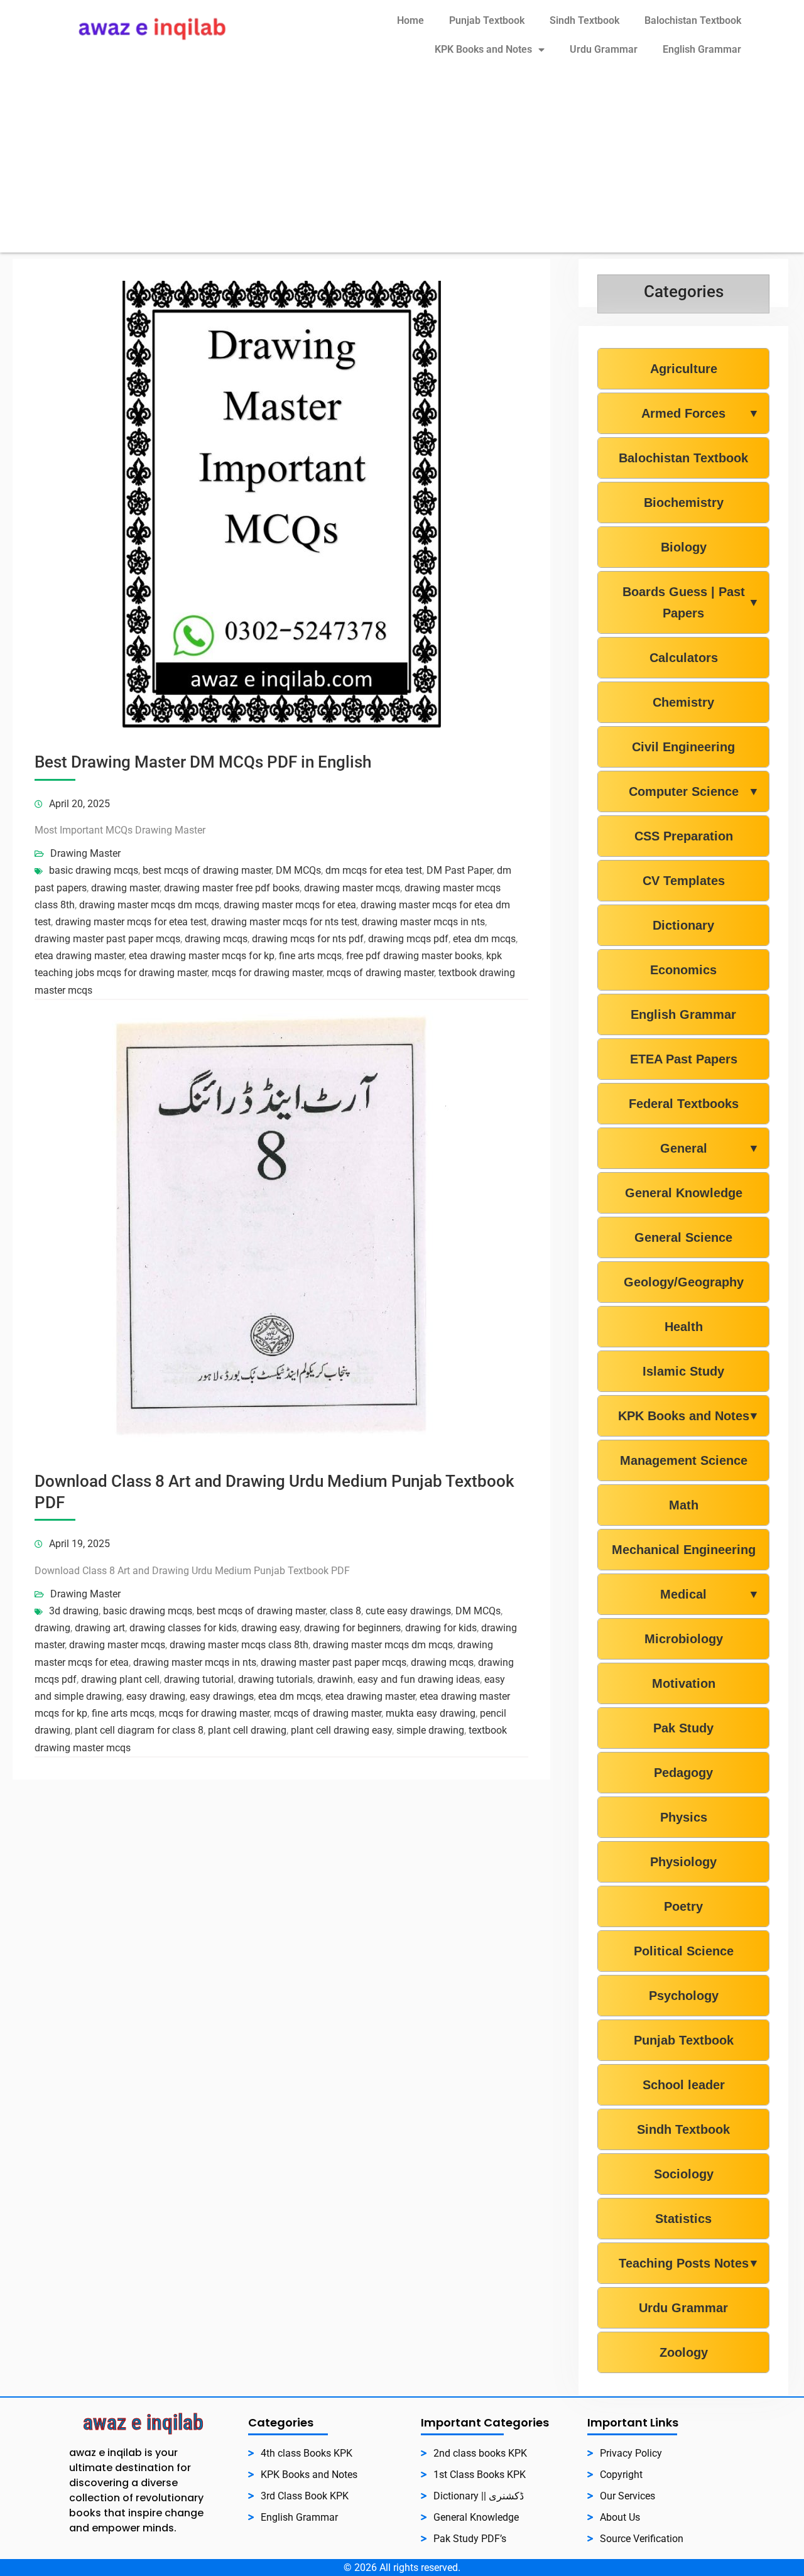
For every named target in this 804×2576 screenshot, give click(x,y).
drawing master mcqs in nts (423, 922)
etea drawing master (79, 956)
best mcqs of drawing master (207, 870)
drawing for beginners (352, 1628)
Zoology (684, 2352)
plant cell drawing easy (341, 1730)
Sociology (684, 2174)
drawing (52, 1628)
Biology (684, 547)
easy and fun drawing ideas (419, 1679)
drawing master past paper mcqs (107, 939)
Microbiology (684, 1639)
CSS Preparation (684, 836)
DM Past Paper (459, 870)
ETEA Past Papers (684, 1059)
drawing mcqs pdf (408, 939)
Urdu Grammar (604, 49)
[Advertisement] (402, 165)
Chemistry (683, 702)
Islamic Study (683, 1371)
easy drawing (156, 1696)
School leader (684, 2085)
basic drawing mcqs (94, 870)
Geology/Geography (684, 1282)
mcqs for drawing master (267, 973)
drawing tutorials (275, 1679)
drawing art (100, 1628)
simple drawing (430, 1730)
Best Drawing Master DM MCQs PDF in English (203, 762)
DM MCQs (298, 870)
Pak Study (683, 1728)
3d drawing (74, 1611)
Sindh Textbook (584, 20)
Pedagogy (683, 1773)
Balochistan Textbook (693, 20)
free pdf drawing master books (414, 956)
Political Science (684, 1951)
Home (410, 20)
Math (684, 1505)
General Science (683, 1237)
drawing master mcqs (352, 888)
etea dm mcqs (484, 939)
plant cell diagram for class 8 (139, 1730)
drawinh (335, 1679)
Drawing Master (85, 853)
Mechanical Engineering (684, 1550)
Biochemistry (684, 503)
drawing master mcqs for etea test (131, 922)
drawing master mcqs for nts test (284, 922)
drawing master (125, 888)
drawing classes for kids (183, 1628)
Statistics (683, 2219)
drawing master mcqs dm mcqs (149, 905)
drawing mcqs (216, 939)
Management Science (684, 1460)
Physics (684, 1817)
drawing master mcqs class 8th (239, 1645)
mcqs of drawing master (380, 973)
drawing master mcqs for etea (290, 905)
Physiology (683, 1862)
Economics (683, 970)
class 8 (345, 1611)
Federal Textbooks (684, 1104)
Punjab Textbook (487, 20)
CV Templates (684, 881)
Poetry (683, 1906)
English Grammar (702, 49)
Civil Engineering (683, 747)
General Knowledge (684, 1193)
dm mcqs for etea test (374, 870)
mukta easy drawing (431, 1713)
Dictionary (683, 925)
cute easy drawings (408, 1611)
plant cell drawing (247, 1730)
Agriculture (684, 369)
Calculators (684, 658)
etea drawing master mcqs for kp (202, 956)
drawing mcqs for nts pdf (308, 939)
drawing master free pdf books (232, 888)
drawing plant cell (120, 1679)
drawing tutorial (199, 1679)
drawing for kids (441, 1628)
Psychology (684, 1996)
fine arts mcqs (310, 956)
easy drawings (222, 1696)
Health (684, 1327)
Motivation (684, 1683)
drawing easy (270, 1628)
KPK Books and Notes (483, 49)
